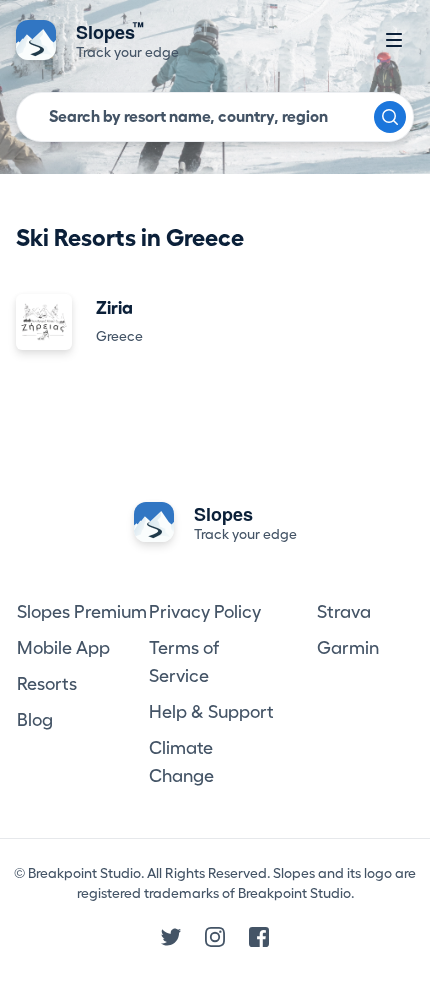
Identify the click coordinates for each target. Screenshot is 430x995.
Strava (344, 612)
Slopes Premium (82, 612)
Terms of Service (184, 662)
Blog (35, 720)
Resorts (47, 684)
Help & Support (211, 712)
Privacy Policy (205, 612)
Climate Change (181, 762)
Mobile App (63, 648)
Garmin (348, 648)
